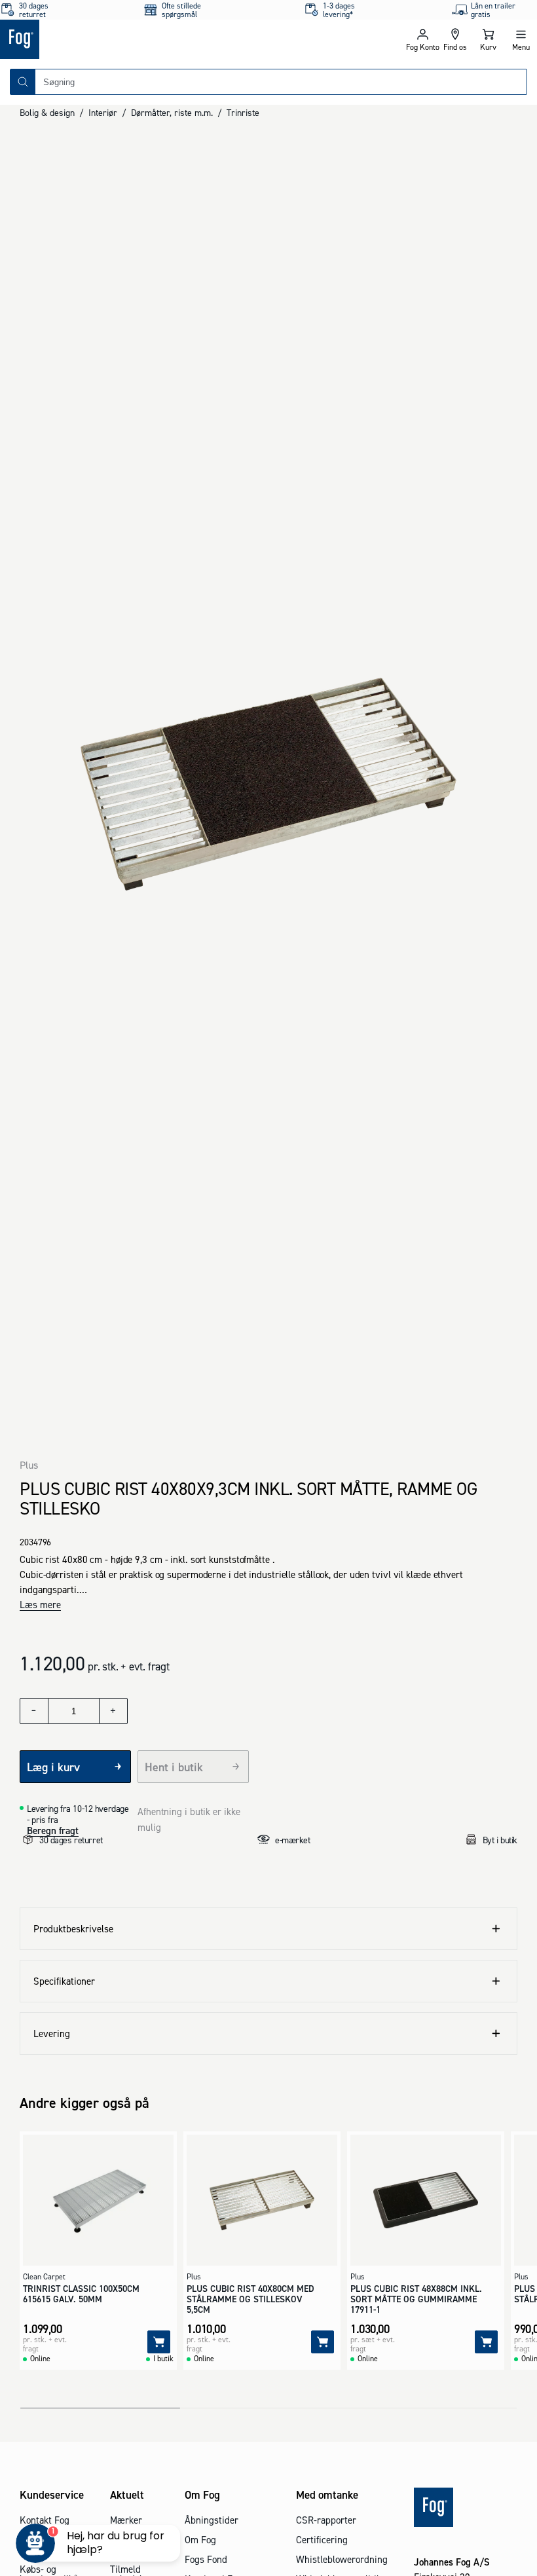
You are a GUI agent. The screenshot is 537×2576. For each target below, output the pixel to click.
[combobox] (281, 82)
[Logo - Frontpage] (134, 39)
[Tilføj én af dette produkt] (113, 1711)
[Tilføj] (159, 2342)
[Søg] (23, 82)
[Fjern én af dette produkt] (34, 1711)
